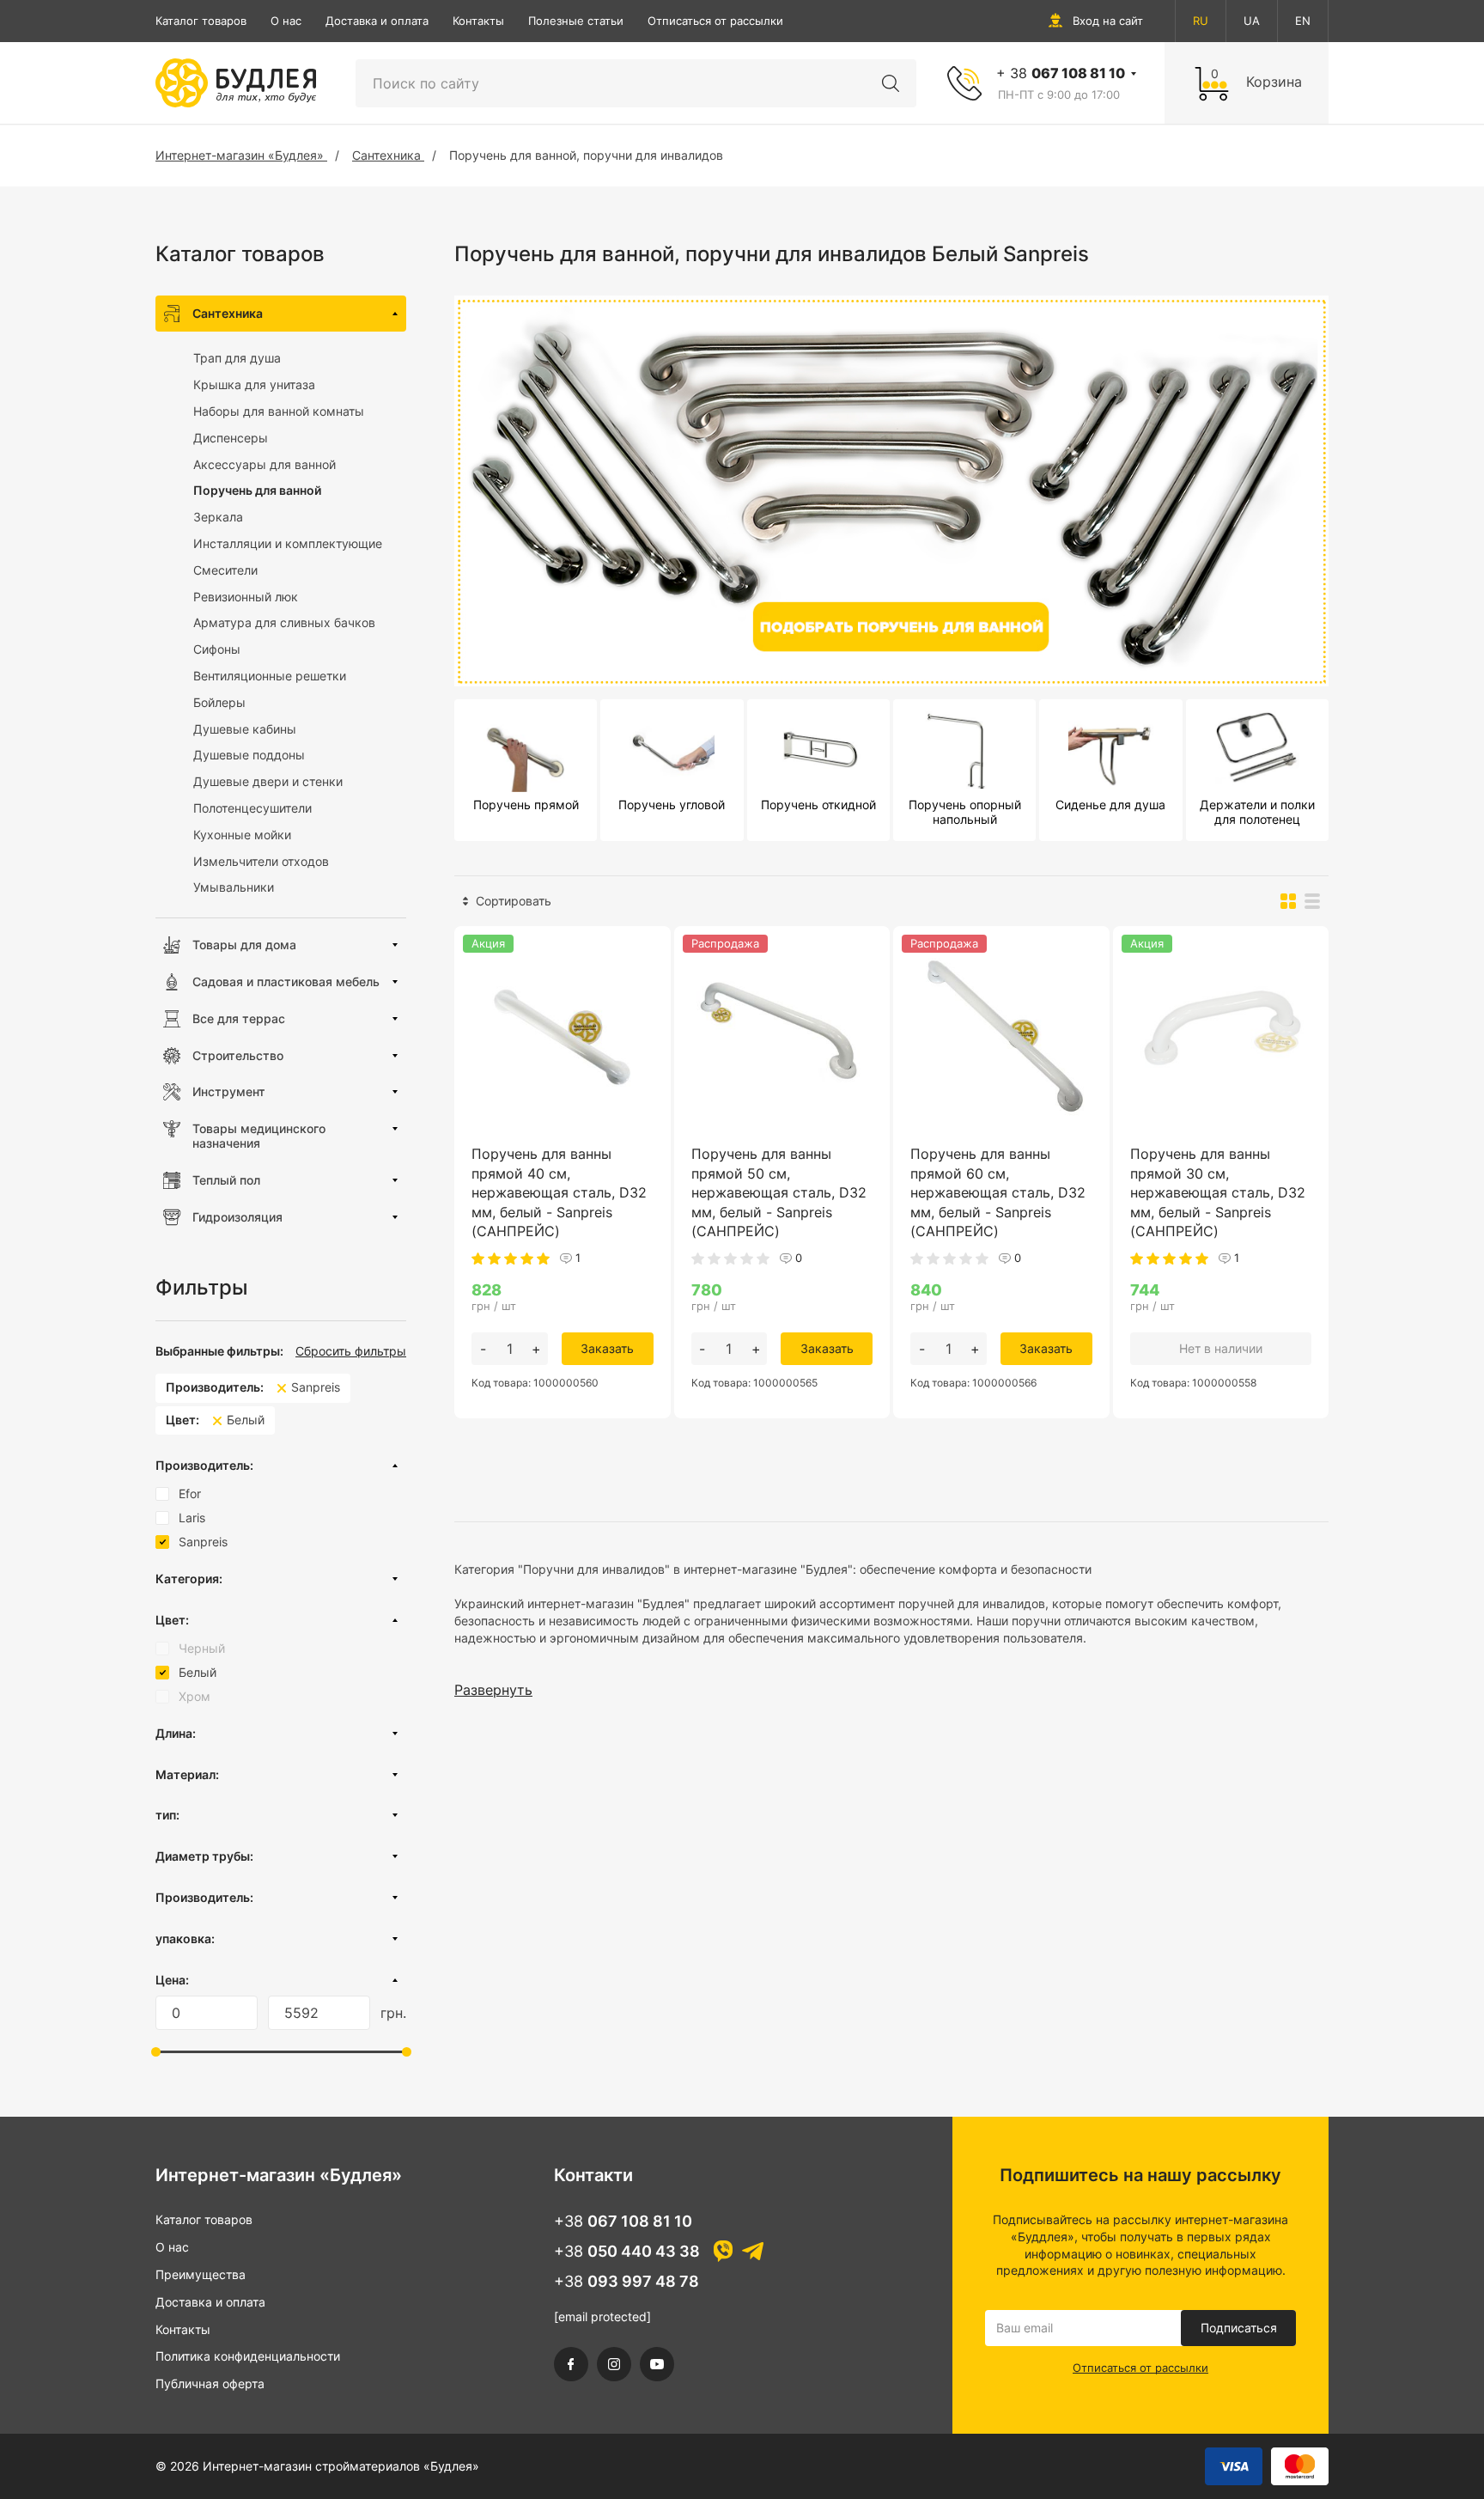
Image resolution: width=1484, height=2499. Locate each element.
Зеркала (218, 517)
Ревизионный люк (246, 597)
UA (1252, 21)
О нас (286, 21)
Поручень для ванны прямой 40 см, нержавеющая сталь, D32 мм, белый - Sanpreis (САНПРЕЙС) (559, 1192)
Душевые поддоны (249, 755)
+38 (623, 2221)
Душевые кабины (245, 729)
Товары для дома (244, 945)
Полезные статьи (576, 21)
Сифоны (217, 649)
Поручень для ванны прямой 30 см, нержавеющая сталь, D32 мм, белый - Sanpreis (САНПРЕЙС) (1218, 1192)
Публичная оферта (210, 2383)
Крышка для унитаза (254, 384)
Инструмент (229, 1091)
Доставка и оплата (377, 21)
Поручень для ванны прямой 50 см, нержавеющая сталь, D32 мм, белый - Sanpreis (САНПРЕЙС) (779, 1192)
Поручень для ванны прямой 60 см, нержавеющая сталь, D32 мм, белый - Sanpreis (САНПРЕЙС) (998, 1192)
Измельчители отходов (261, 861)
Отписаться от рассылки (715, 21)
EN (1303, 21)
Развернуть (493, 1690)
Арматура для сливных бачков (284, 622)
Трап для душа (237, 358)
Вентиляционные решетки (270, 676)
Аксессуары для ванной (265, 464)
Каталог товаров (201, 21)
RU (1201, 21)
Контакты (478, 21)
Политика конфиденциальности (248, 2356)
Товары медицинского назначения (259, 1136)
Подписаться (1239, 2328)
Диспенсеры (231, 438)
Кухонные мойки (242, 835)
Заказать (607, 1348)
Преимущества (201, 2274)
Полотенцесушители (252, 808)
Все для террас (239, 1018)
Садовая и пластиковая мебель (286, 981)
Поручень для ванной (257, 490)
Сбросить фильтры (351, 1351)
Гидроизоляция (237, 1217)
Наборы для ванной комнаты (279, 411)
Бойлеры (219, 702)
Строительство (238, 1055)
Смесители (225, 570)
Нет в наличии (1221, 1348)
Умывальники (234, 887)
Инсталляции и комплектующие (288, 543)
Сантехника (228, 313)
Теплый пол (226, 1180)
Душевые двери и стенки (268, 781)
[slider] (156, 2052)
